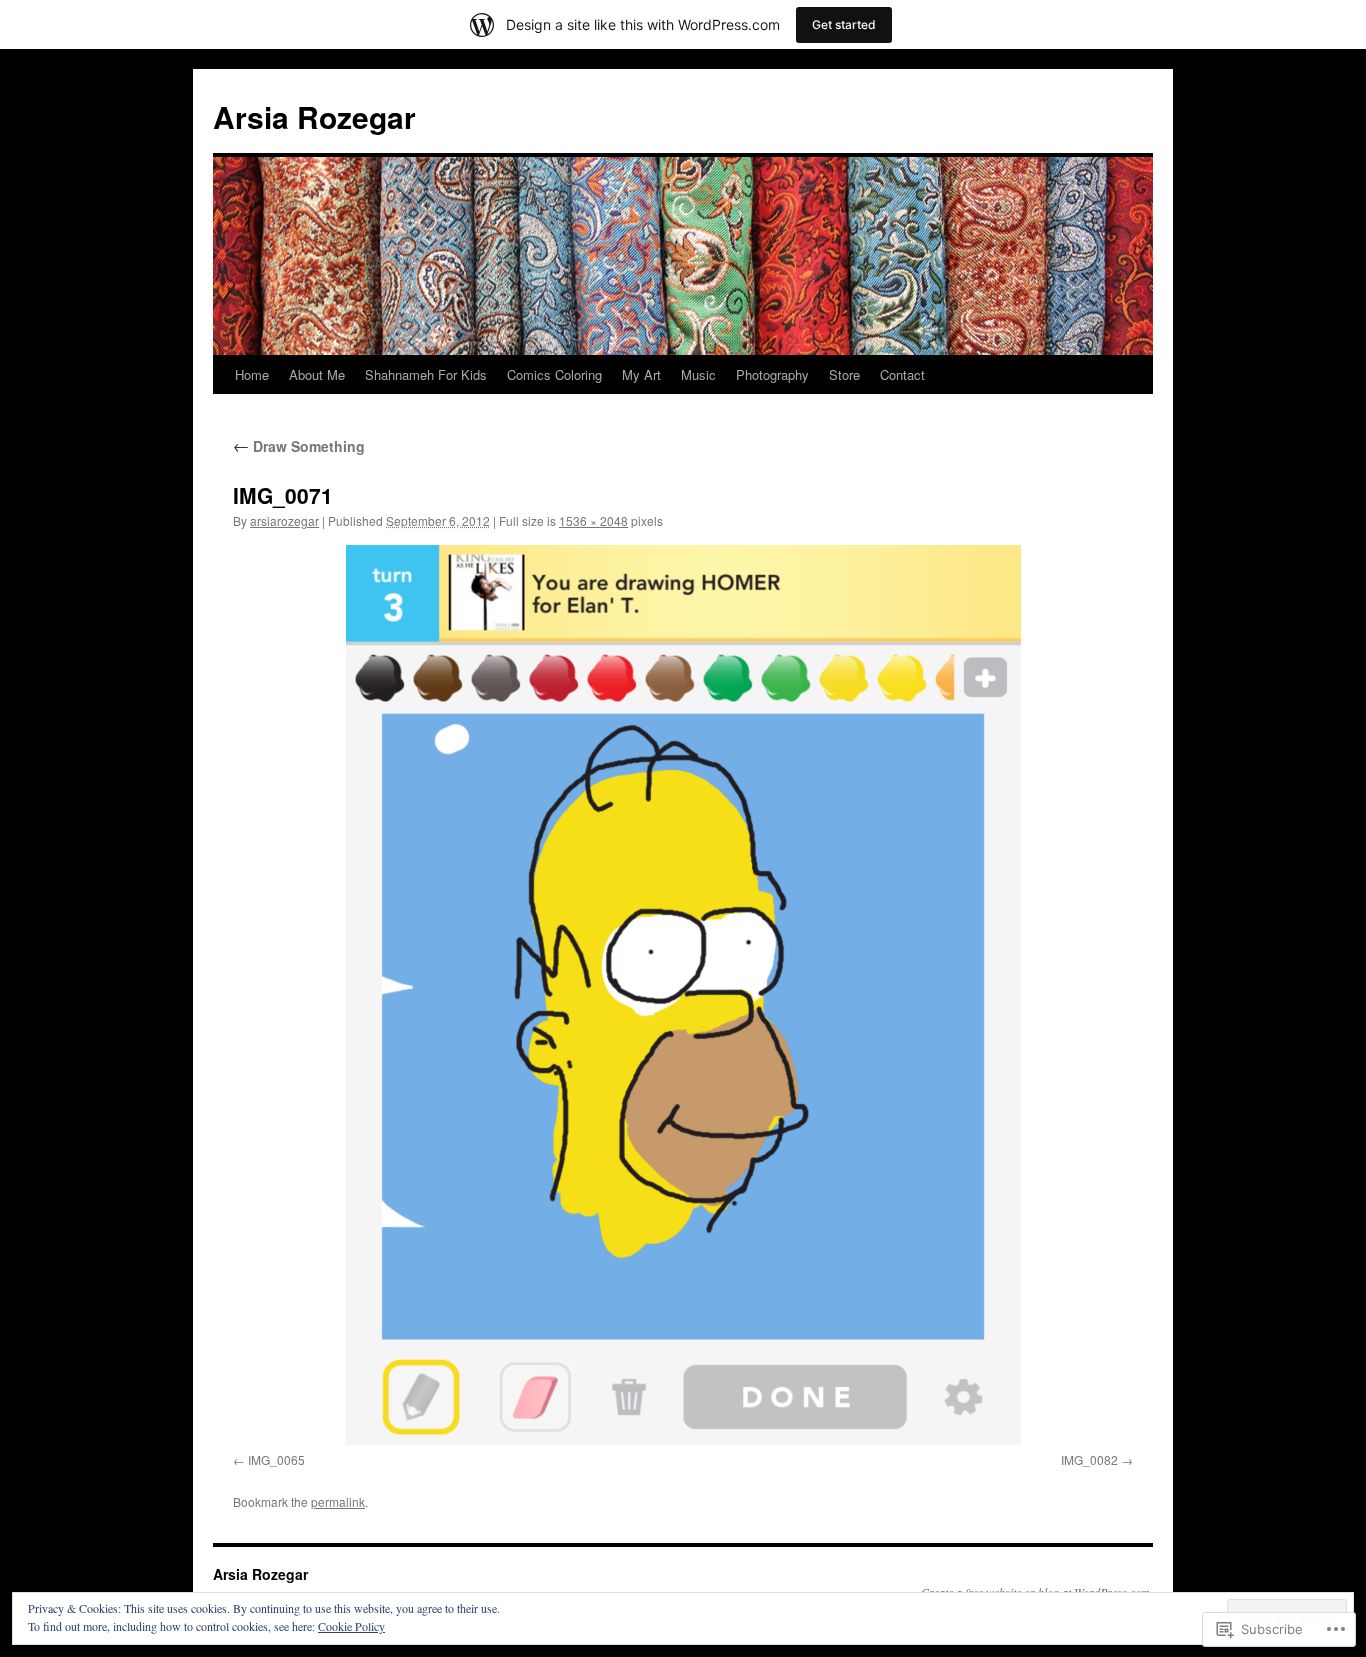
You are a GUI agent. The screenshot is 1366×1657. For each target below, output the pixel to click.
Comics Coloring (554, 374)
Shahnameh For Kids (426, 374)
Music (698, 374)
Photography (772, 374)
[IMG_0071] (683, 995)
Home (252, 374)
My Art (641, 374)
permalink (338, 1501)
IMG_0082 (1089, 1459)
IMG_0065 (276, 1459)
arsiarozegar (284, 520)
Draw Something (299, 446)
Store (844, 374)
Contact (902, 374)
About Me (317, 374)
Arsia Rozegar (314, 116)
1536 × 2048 (593, 520)
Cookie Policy (351, 1626)
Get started (844, 24)
